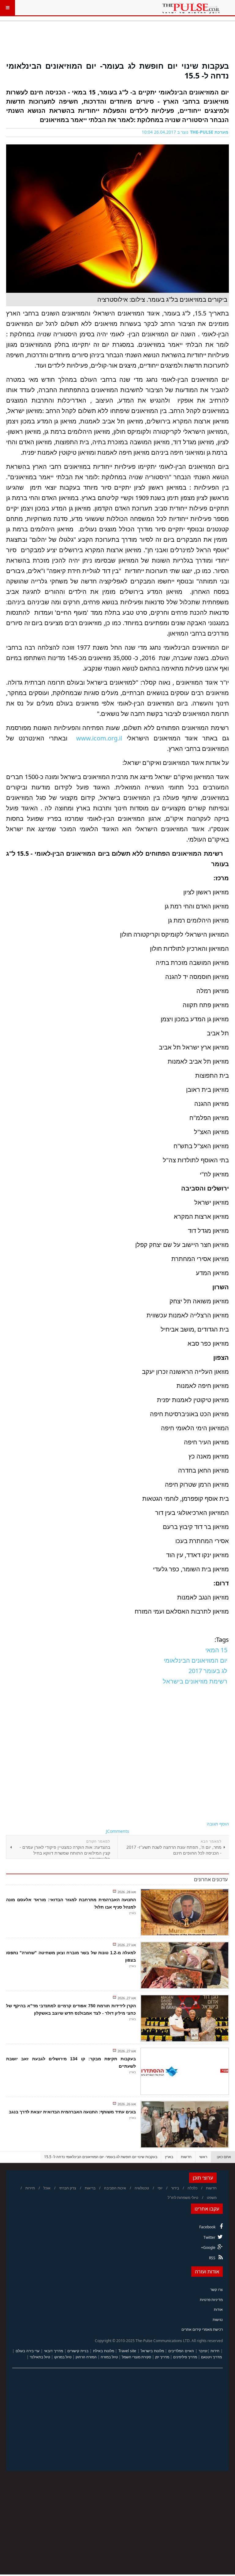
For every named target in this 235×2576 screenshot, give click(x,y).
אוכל (47, 2188)
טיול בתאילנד (40, 2357)
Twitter (209, 2237)
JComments (117, 1831)
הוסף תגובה (218, 1824)
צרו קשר (216, 2289)
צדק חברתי (68, 2188)
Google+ (208, 2247)
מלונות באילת (104, 2351)
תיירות (30, 2188)
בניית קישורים (78, 2351)
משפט (212, 2198)
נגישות (218, 2320)
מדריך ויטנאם (211, 2357)
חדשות (186, 2157)
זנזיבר (203, 2351)
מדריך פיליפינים (185, 2357)
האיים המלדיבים (181, 2351)
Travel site (127, 2351)
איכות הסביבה (115, 2188)
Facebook (207, 2227)
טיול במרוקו (63, 2357)
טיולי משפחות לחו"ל (183, 2198)
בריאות (90, 2188)
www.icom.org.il (99, 738)
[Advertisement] (117, 44)
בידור (175, 2188)
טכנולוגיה (142, 2188)
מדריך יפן (162, 2357)
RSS (212, 2258)
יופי (160, 2188)
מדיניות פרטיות (211, 2300)
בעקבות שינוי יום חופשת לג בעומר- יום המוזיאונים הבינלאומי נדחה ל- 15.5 (117, 70)
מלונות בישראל (152, 2351)
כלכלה (192, 2188)
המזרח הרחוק (86, 2357)
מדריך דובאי (54, 2351)
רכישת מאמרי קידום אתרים (202, 2329)
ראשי (203, 2157)
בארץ (169, 2157)
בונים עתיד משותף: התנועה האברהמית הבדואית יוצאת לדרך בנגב (72, 2112)
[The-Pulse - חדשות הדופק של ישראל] (191, 8)
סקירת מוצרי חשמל (136, 2357)
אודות (218, 2309)
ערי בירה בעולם (28, 2351)
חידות (215, 2351)
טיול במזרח (109, 2357)
